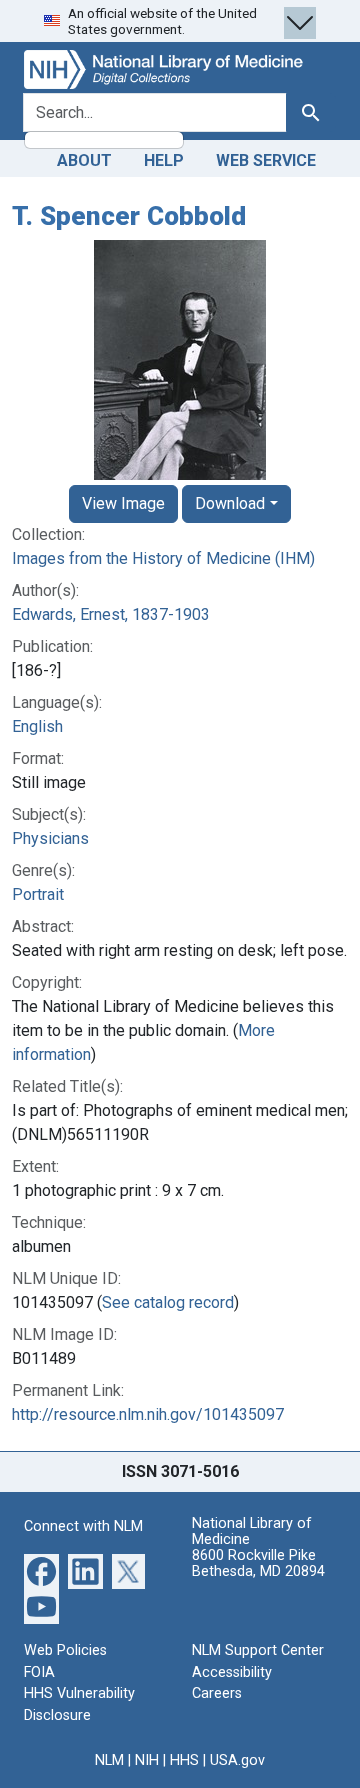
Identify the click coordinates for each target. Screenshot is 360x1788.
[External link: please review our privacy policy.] (41, 1570)
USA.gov (237, 1760)
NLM (109, 1760)
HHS (184, 1760)
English (37, 726)
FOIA (39, 1672)
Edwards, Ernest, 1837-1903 (111, 614)
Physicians (50, 838)
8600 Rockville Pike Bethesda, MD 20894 (258, 1563)
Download (230, 503)
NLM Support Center (258, 1650)
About (84, 160)
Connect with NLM (83, 1526)
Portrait (38, 894)
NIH (147, 1760)
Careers (217, 1693)
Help (164, 160)
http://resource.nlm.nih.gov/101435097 (148, 1414)
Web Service (266, 160)
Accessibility (232, 1672)
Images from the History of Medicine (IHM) (163, 558)
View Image (123, 503)
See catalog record (168, 1302)
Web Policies (65, 1650)
